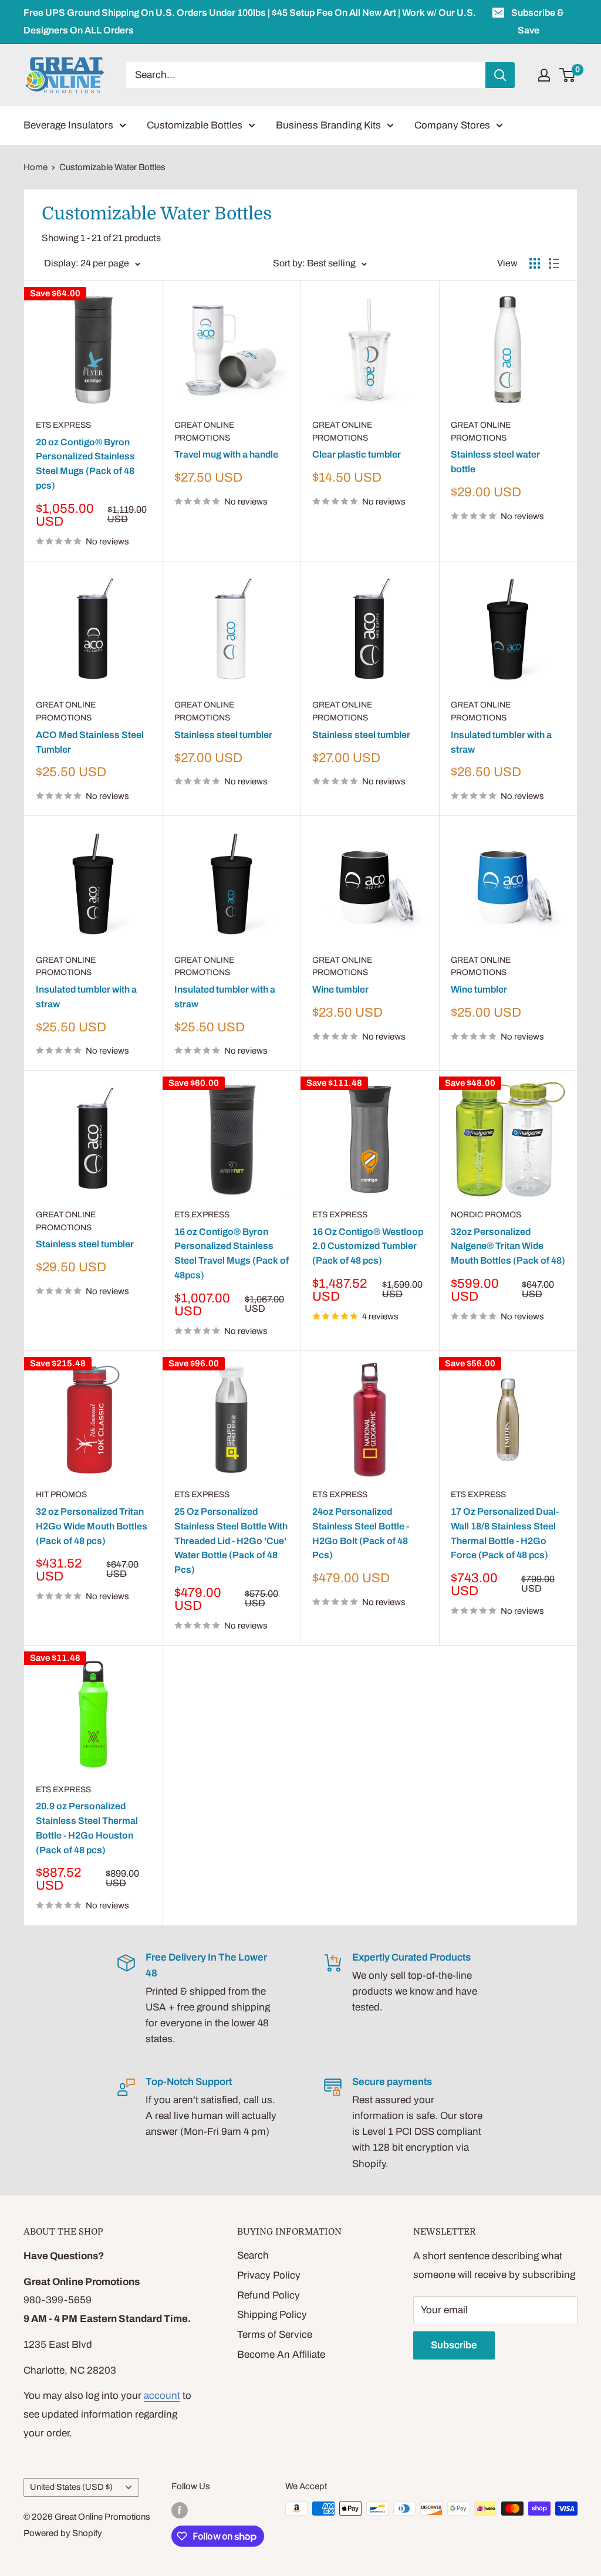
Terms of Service (275, 2335)
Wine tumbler (340, 989)
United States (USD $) (71, 2487)
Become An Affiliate (281, 2355)
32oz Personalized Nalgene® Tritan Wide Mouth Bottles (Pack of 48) (508, 1246)
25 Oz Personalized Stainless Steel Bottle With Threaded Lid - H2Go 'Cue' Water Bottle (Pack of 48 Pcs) (231, 1541)
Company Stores (452, 125)
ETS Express (63, 425)
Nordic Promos (486, 1215)
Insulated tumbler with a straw (501, 742)
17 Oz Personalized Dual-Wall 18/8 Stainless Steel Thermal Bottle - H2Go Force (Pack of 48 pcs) (505, 1533)
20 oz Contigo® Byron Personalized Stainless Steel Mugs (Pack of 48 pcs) (85, 464)
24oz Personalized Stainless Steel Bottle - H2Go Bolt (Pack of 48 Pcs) (361, 1533)
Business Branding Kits (328, 125)
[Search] (500, 75)
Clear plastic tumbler (357, 454)
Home (36, 167)
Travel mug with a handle (226, 454)
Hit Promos (61, 1495)
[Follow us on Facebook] (180, 2510)
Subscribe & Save (538, 21)
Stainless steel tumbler (223, 735)
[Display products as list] (554, 263)
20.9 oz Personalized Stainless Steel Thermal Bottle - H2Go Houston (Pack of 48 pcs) (87, 1828)
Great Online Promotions (204, 431)
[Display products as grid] (535, 263)
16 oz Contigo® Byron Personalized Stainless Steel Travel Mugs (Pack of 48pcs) (232, 1253)
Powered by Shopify (63, 2533)
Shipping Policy (272, 2315)
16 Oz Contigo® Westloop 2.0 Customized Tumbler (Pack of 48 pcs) (368, 1246)
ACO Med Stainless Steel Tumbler (90, 742)
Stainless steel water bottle (495, 462)
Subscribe (454, 2345)
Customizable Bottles (195, 125)
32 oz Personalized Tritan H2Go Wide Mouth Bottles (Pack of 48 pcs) (92, 1526)
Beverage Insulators (68, 125)
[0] (568, 75)
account (162, 2396)
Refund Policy (269, 2295)
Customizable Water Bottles (112, 167)
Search (253, 2255)
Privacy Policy (269, 2275)
